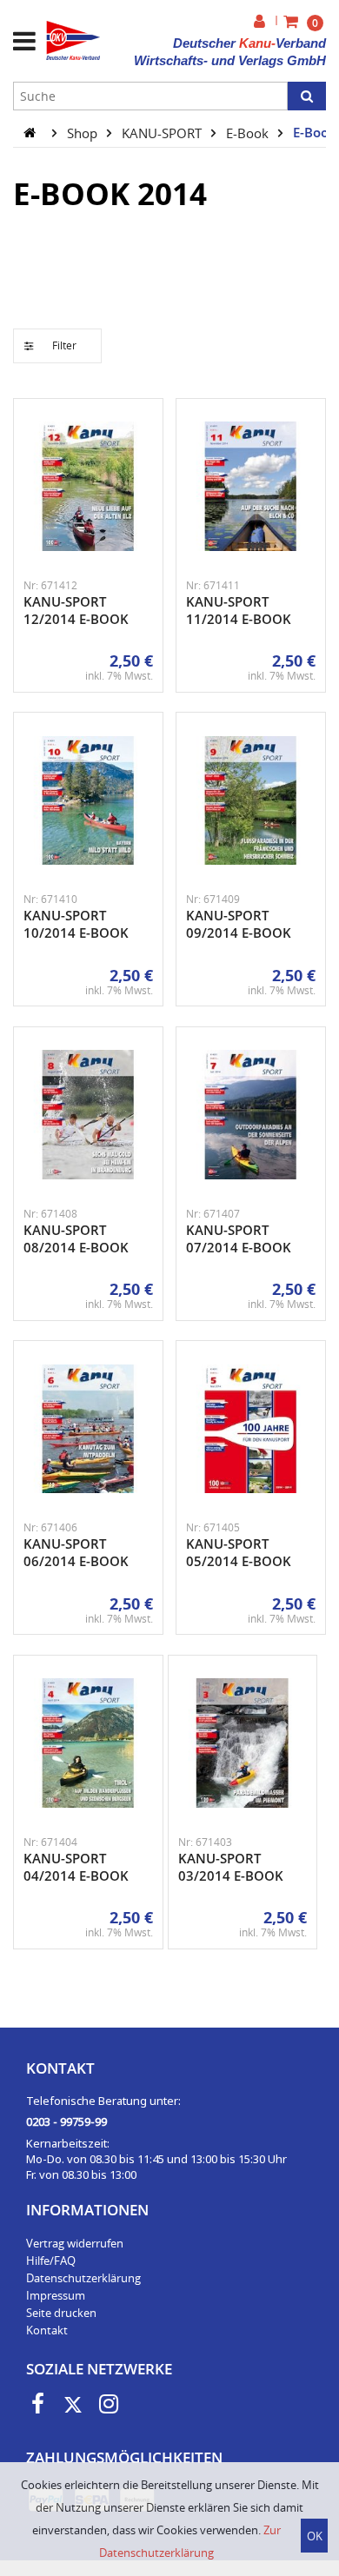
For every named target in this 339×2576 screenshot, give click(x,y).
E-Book (249, 132)
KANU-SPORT (163, 132)
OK (315, 2536)
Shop (84, 132)
